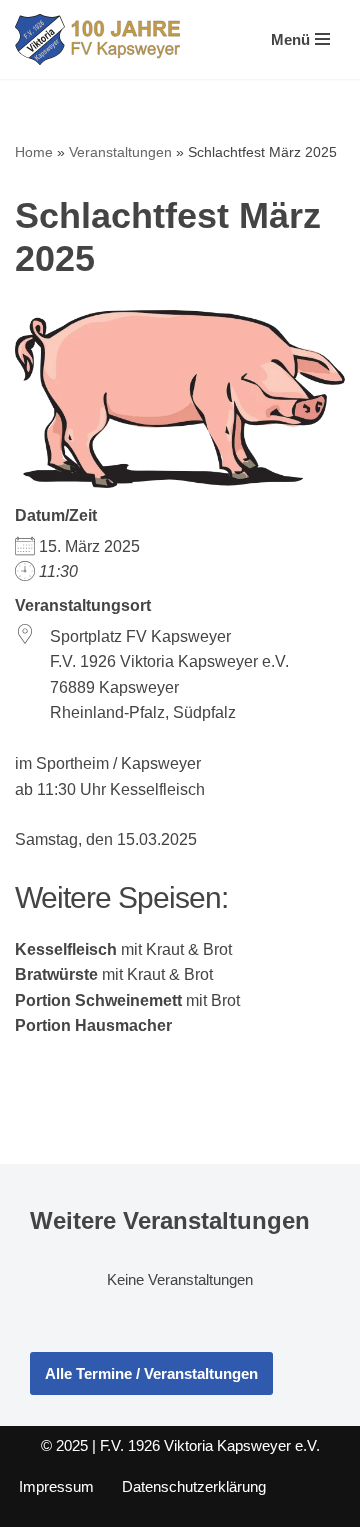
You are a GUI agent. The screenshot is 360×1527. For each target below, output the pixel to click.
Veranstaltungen (120, 152)
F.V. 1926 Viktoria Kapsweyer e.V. (210, 1445)
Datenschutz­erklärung (194, 1486)
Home (34, 152)
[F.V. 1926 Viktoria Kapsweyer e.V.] (97, 39)
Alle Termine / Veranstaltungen (151, 1373)
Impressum (56, 1486)
